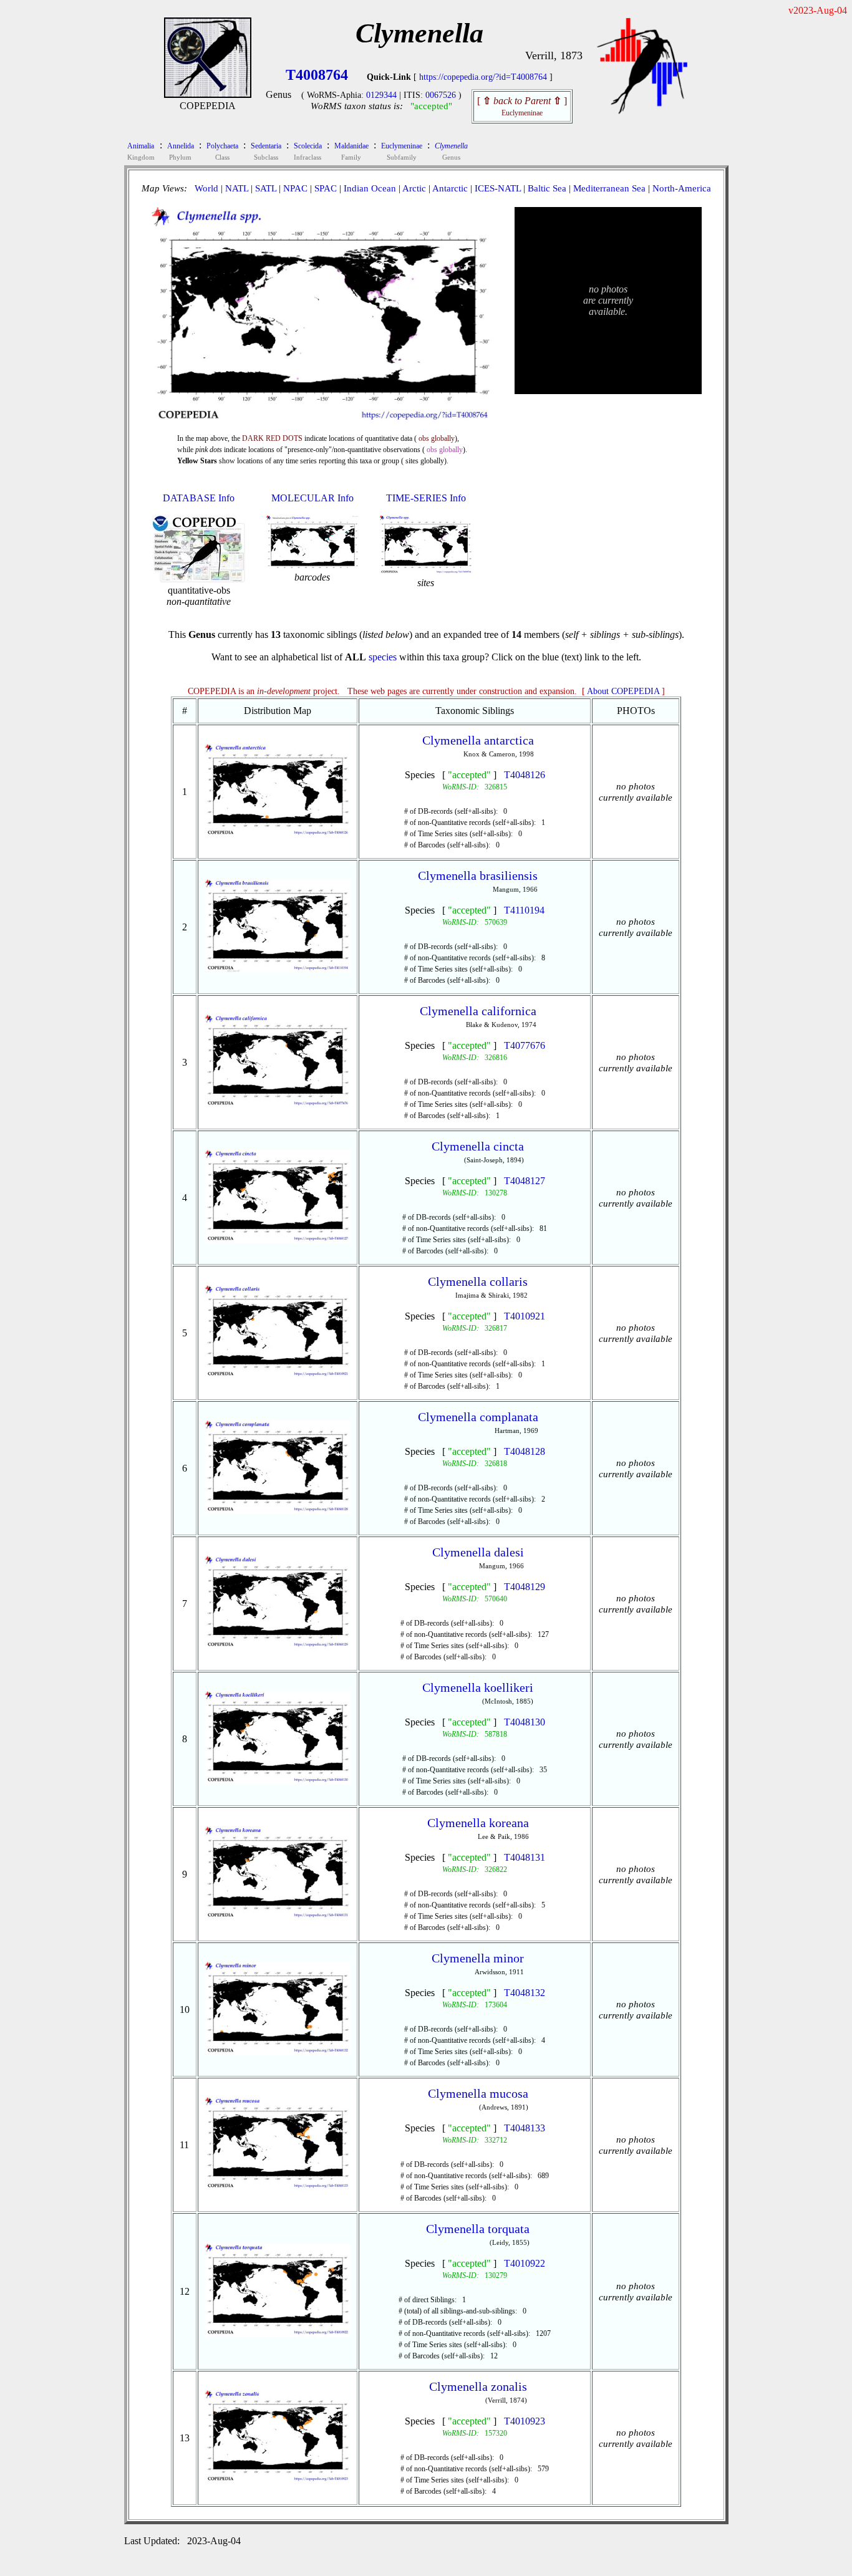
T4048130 (525, 1722)
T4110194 (524, 910)
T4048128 (525, 1451)
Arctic (414, 188)
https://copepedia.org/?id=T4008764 (483, 77)
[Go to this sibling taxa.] (278, 834)
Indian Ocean (370, 188)
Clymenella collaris (478, 1281)
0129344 (381, 95)
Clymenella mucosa (478, 2093)
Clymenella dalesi (478, 1552)
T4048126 (525, 775)
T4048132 (525, 1993)
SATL (266, 188)
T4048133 (525, 2128)
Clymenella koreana (478, 1823)
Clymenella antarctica (478, 740)
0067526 (441, 95)
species (383, 657)
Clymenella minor (478, 1958)
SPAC (326, 188)
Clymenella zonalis (478, 2386)
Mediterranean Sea (609, 188)
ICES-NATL (498, 188)
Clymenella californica (478, 1011)
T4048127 (525, 1181)
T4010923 (525, 2421)
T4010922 (525, 2263)
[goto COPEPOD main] (642, 111)
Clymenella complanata (478, 1417)
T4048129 (525, 1587)
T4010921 (525, 1316)
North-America (682, 188)
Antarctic (450, 188)
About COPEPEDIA (623, 691)
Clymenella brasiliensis (478, 876)
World (206, 188)
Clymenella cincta (478, 1146)
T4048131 (525, 1857)
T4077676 (525, 1045)
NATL (237, 188)
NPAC (295, 188)
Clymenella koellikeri (478, 1687)
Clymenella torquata (478, 2229)
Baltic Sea (547, 188)
